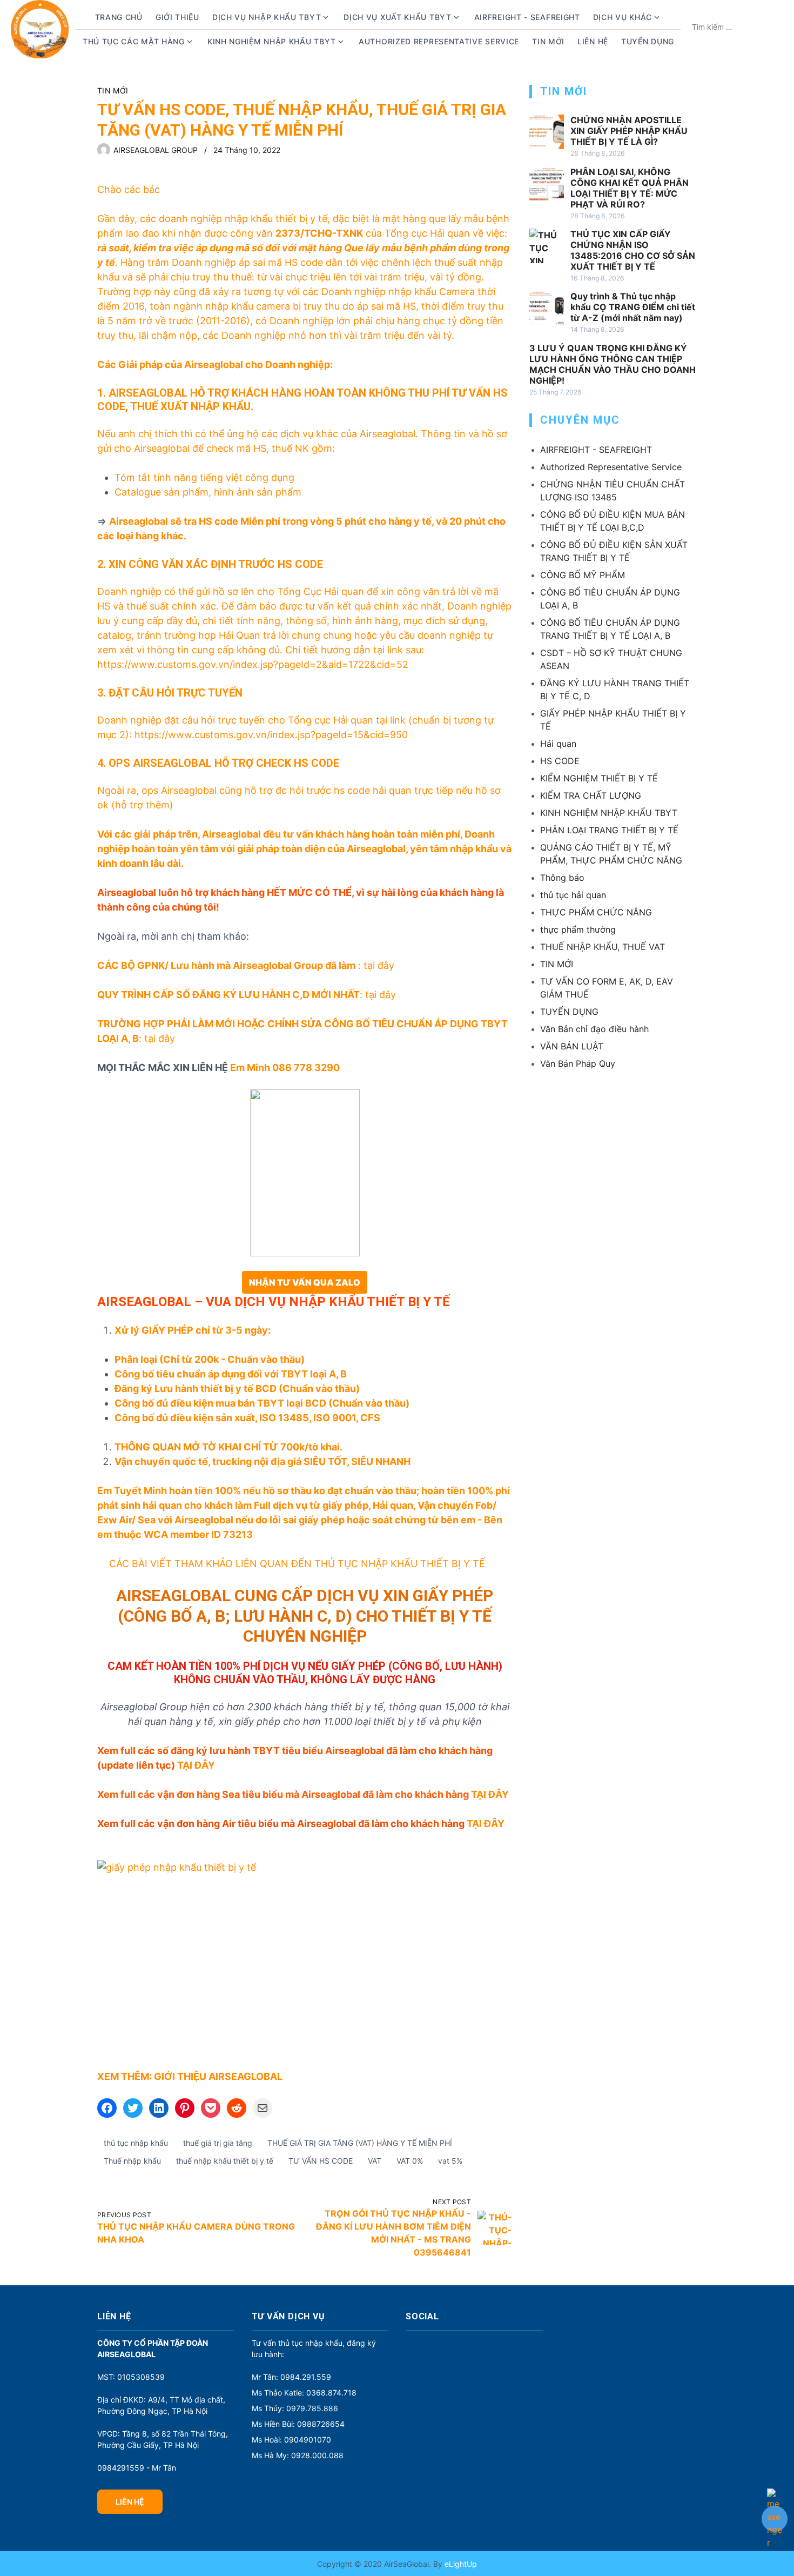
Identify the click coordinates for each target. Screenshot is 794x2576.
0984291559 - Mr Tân (137, 2468)
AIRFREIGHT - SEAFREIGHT (527, 17)
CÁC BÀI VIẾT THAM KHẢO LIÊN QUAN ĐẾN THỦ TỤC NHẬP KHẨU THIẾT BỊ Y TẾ (297, 1564)
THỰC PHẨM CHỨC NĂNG (596, 912)
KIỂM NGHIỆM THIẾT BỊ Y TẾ (599, 778)
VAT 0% (410, 2161)
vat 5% (450, 2161)
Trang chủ (119, 17)
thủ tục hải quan (573, 895)
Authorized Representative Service (439, 41)
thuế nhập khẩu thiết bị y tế (225, 2161)
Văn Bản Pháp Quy (578, 1063)
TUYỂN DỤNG (648, 41)
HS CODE (560, 761)
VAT (375, 2161)
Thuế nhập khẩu (132, 2161)
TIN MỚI (113, 91)
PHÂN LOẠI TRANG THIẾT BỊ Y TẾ (609, 830)
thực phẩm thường (578, 929)
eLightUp (460, 2564)
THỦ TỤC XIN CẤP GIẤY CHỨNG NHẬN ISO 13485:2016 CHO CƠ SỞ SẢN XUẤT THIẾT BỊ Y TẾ (633, 250)
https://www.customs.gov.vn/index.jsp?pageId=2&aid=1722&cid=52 (253, 664)
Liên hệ (593, 41)
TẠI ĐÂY (196, 1765)
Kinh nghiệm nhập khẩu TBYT (272, 41)
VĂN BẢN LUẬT (572, 1046)
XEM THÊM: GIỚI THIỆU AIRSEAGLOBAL (190, 2076)
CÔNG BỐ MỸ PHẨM (583, 575)
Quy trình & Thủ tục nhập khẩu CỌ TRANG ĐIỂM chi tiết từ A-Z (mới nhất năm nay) (633, 307)
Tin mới (548, 41)
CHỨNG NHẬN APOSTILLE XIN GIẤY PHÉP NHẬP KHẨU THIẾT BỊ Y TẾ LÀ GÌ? (629, 131)
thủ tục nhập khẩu (136, 2143)
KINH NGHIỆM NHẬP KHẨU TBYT (609, 813)
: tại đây (246, 965)
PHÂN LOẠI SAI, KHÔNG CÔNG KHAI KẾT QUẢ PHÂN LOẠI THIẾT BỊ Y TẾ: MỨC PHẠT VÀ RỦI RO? (630, 188)
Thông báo (562, 878)
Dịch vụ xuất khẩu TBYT (397, 17)
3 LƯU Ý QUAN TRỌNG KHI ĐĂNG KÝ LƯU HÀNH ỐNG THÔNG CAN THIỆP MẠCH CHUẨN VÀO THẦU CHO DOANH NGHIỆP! (613, 364)
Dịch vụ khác (623, 17)
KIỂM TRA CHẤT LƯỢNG (591, 795)
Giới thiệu (177, 17)
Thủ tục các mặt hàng (134, 41)
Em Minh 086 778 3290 (285, 1068)
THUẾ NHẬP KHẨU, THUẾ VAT (603, 947)
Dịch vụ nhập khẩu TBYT (267, 17)
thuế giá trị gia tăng (218, 2143)
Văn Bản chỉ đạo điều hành (594, 1029)
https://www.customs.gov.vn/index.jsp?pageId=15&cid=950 (271, 735)
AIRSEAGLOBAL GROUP (156, 150)
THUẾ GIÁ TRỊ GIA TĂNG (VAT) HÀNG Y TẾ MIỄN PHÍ (360, 2143)
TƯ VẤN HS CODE (321, 2161)
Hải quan (558, 744)
